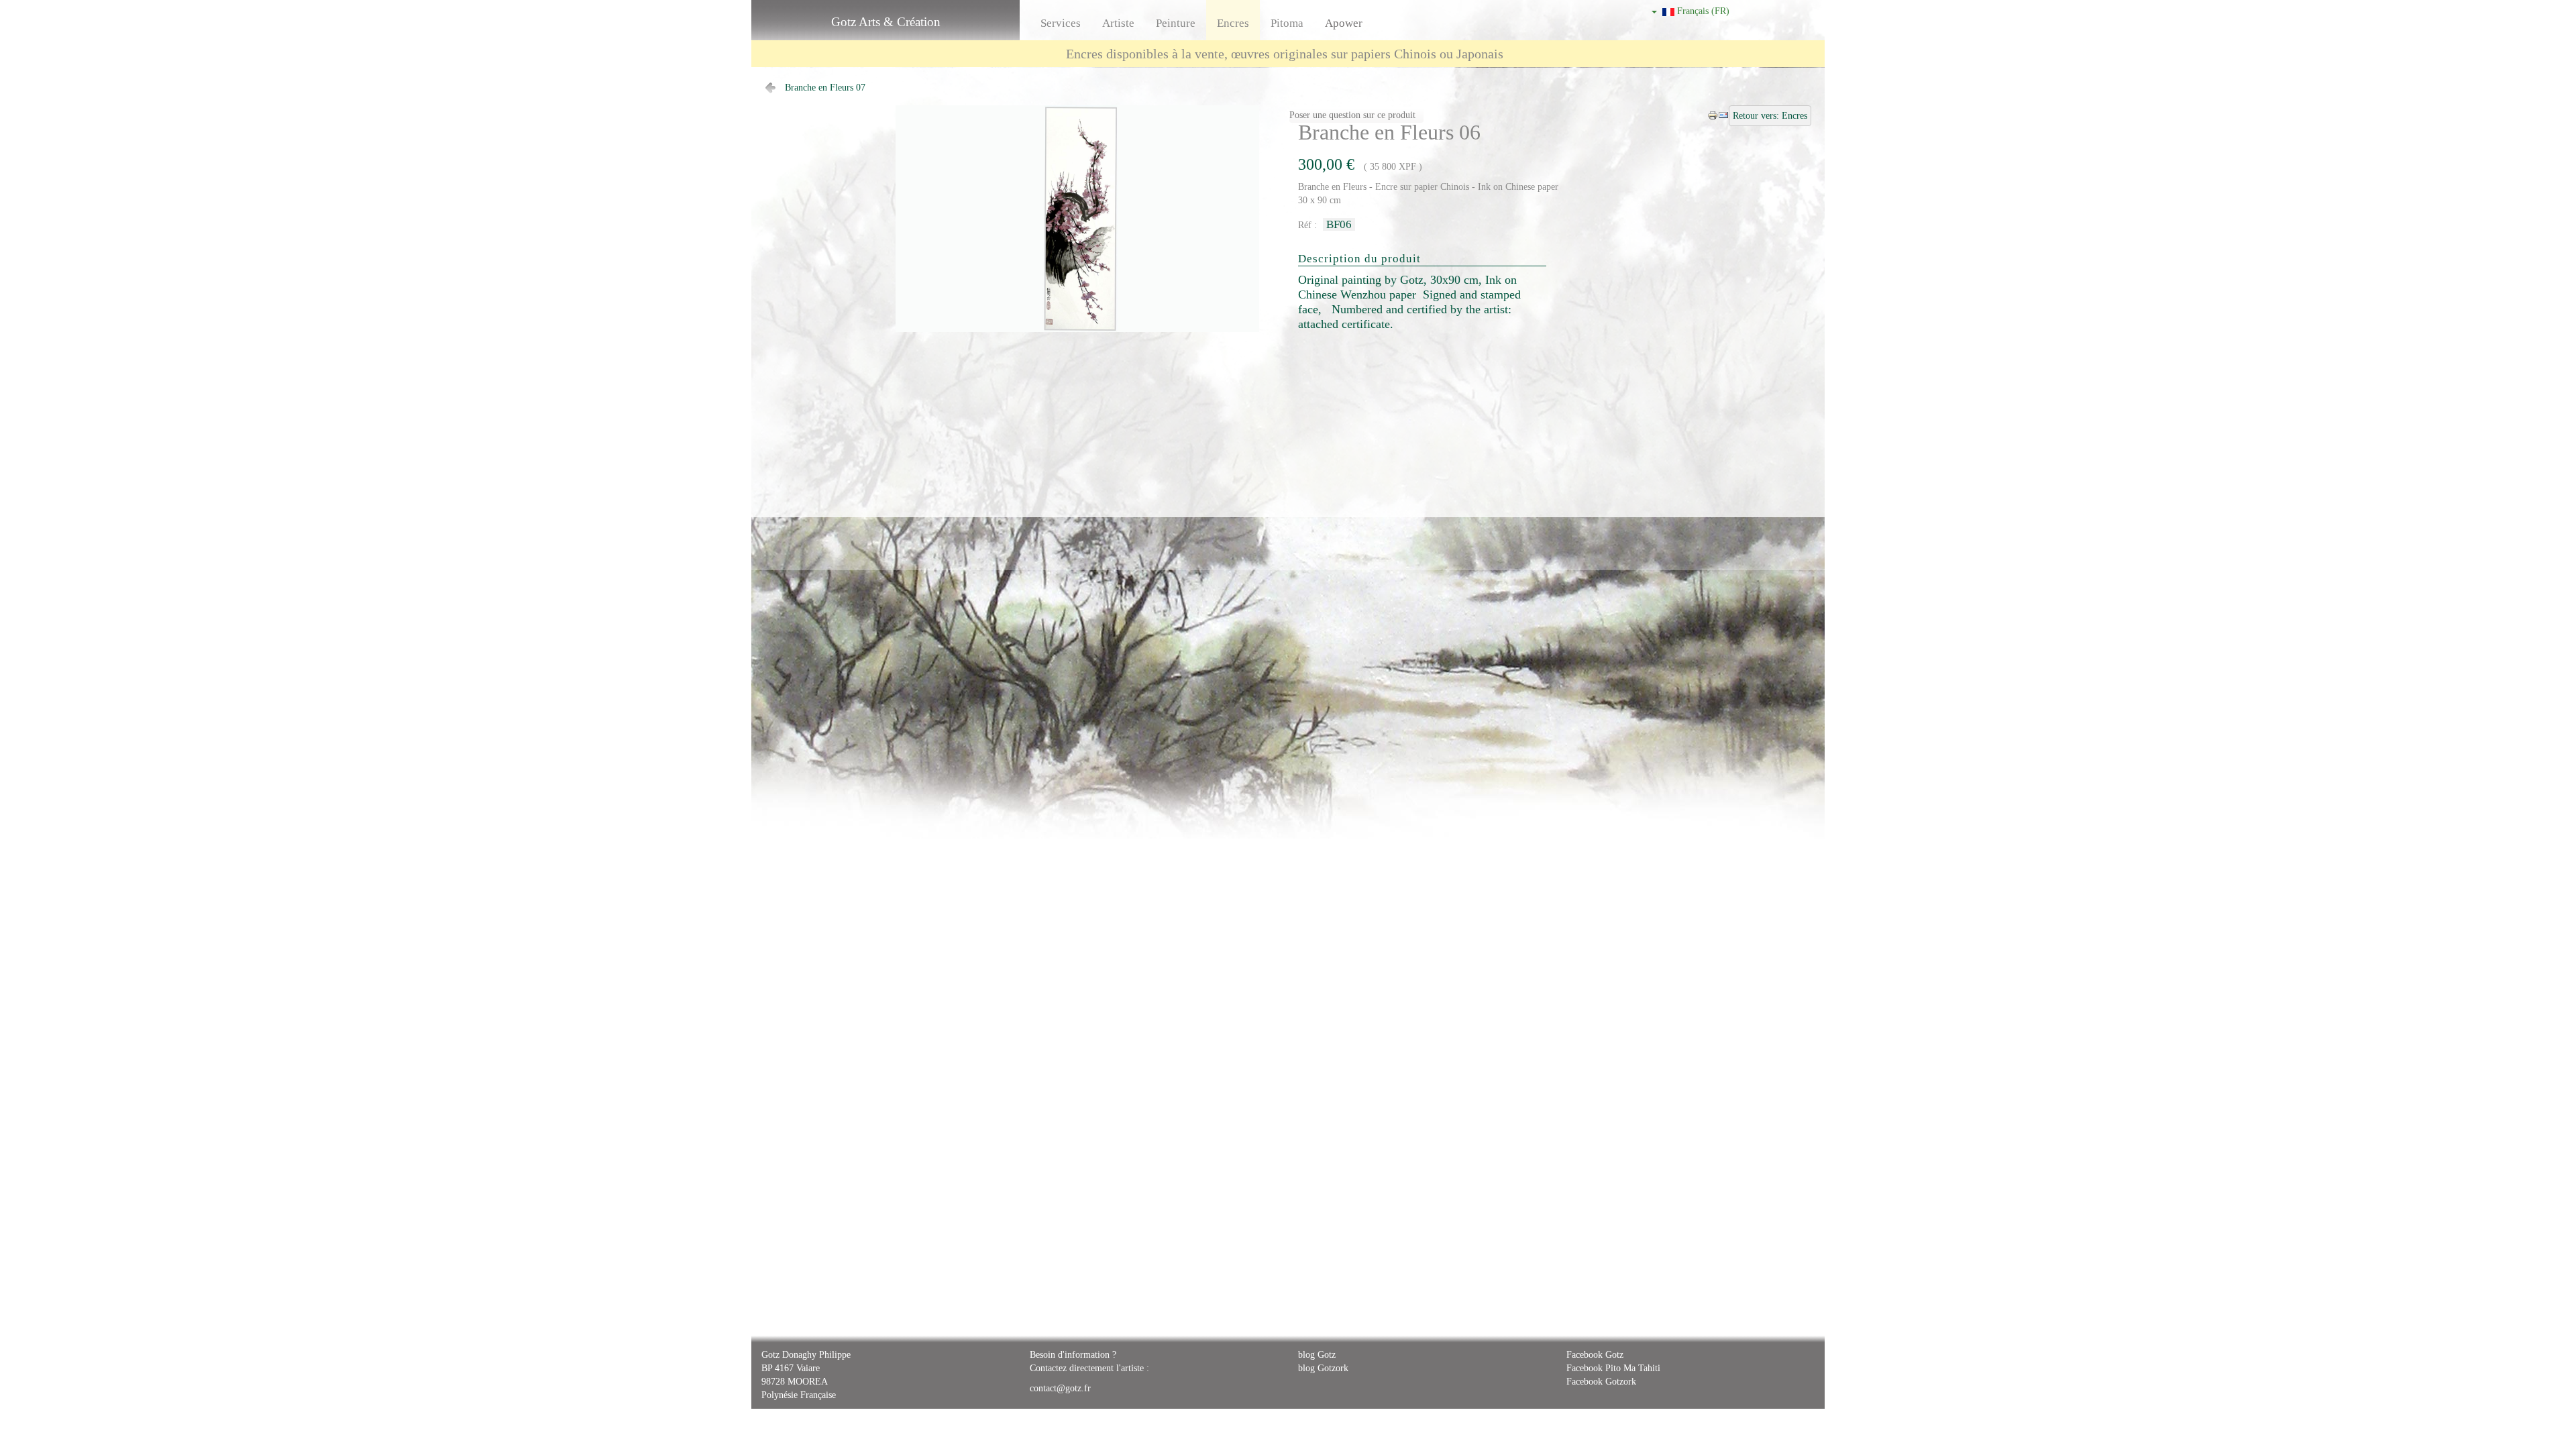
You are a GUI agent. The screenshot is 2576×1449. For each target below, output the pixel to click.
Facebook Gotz (1595, 1355)
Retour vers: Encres (1770, 116)
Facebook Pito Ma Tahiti (1613, 1368)
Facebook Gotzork (1601, 1382)
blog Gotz (1317, 1355)
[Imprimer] (1713, 114)
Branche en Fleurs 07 (825, 88)
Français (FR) (1702, 11)
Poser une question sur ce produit (1352, 115)
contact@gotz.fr (1060, 1388)
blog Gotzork (1323, 1368)
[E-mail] (1723, 114)
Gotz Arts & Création (886, 22)
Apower (1344, 23)
